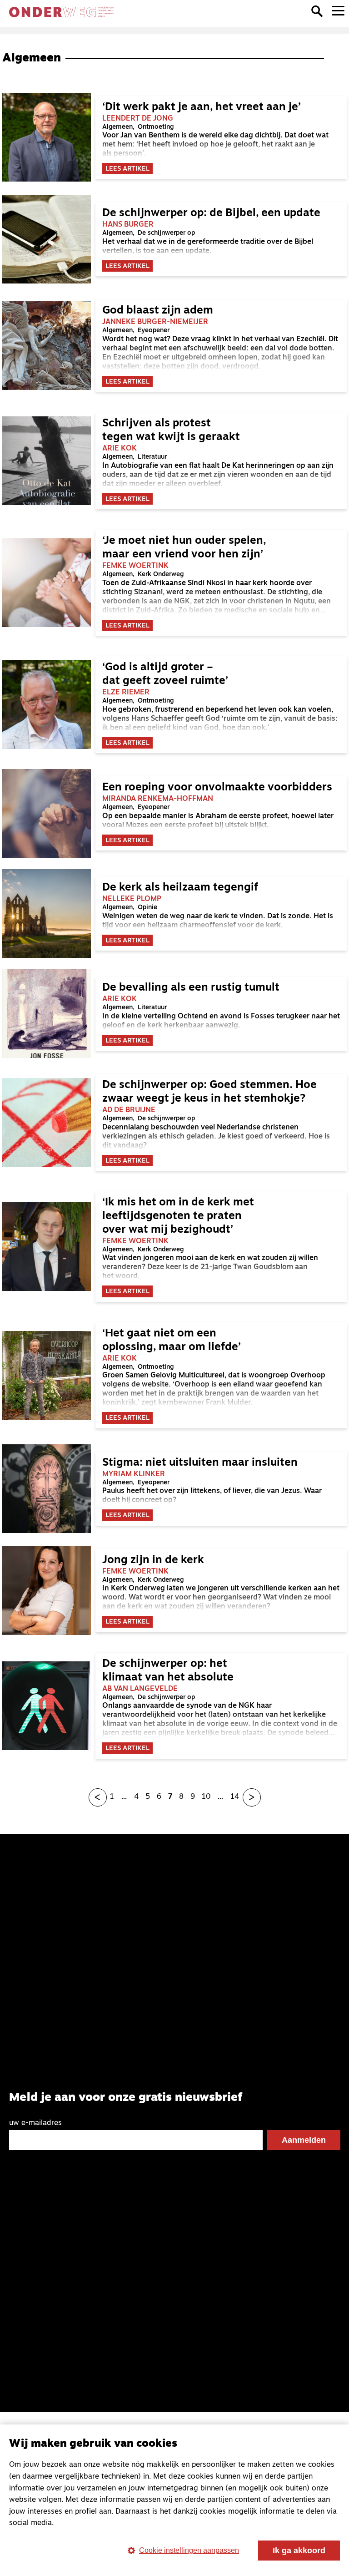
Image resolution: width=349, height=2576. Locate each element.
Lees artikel (127, 169)
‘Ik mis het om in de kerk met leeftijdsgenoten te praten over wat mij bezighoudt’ (178, 1216)
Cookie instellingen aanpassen (189, 2550)
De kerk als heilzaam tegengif (180, 888)
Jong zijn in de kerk (153, 1560)
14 (235, 1797)
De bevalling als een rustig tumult (191, 988)
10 (206, 1797)
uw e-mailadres (35, 2123)
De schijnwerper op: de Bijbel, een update (211, 213)
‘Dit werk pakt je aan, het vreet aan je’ (204, 107)
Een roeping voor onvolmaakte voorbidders (217, 788)
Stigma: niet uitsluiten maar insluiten (200, 1463)
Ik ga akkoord (299, 2551)
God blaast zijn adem (158, 311)
